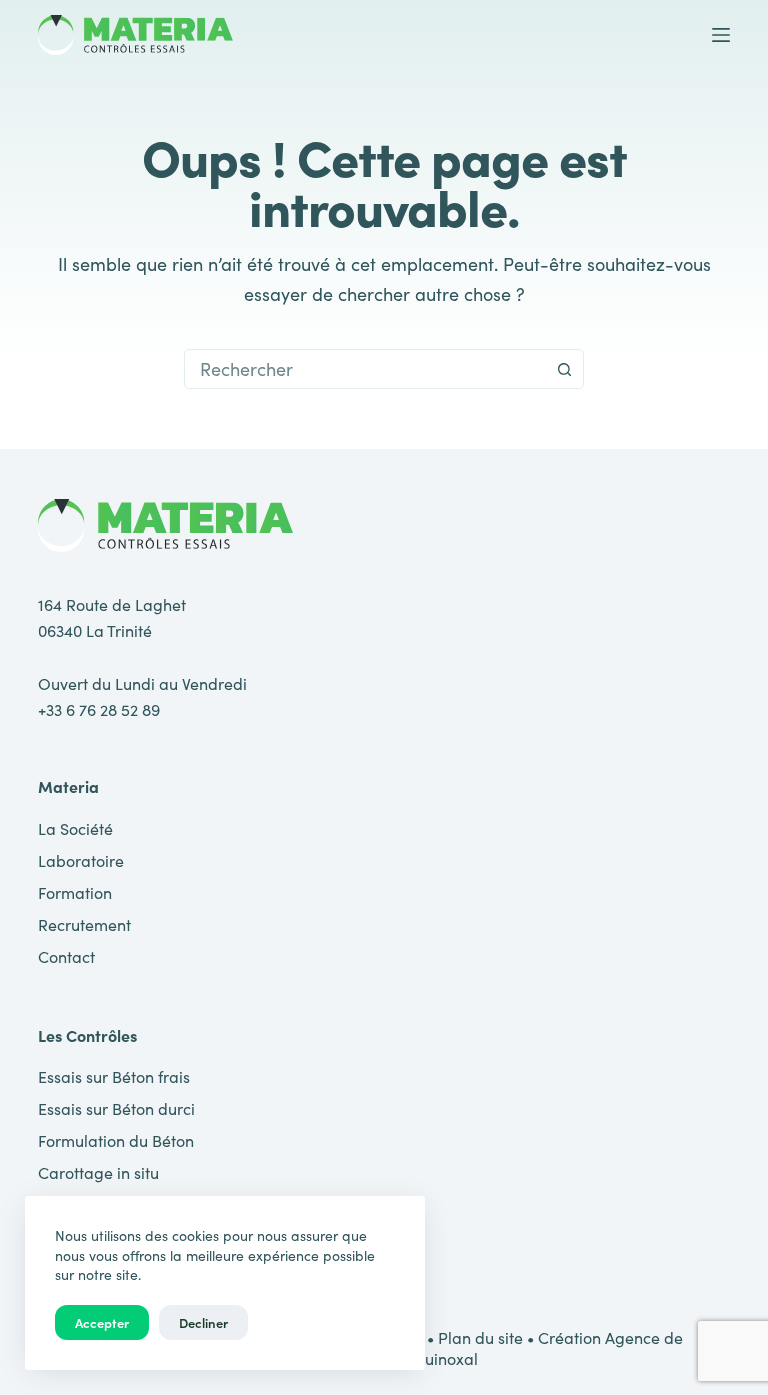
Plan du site (480, 1337)
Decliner (203, 1322)
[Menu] (721, 35)
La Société (75, 828)
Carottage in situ (98, 1172)
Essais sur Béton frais (114, 1076)
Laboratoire (81, 860)
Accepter (102, 1322)
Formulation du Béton (116, 1140)
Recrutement (84, 924)
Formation (75, 892)
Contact (66, 956)
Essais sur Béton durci (116, 1108)
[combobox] (365, 369)
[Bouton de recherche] (564, 369)
